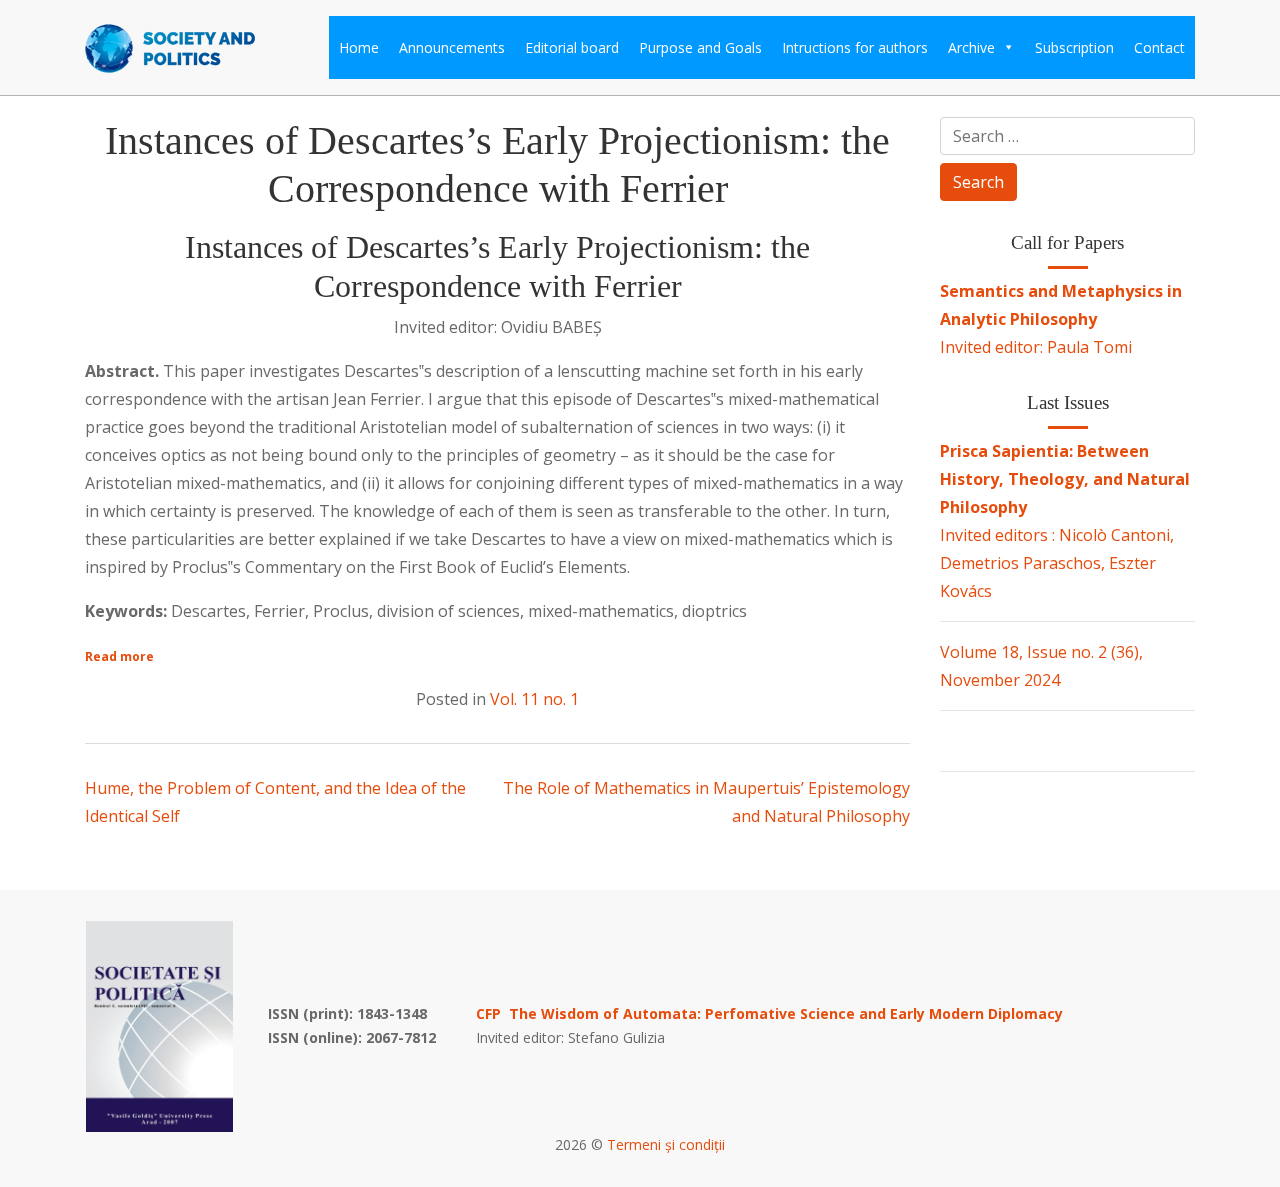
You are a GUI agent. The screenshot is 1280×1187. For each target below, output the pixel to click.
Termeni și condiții (666, 1144)
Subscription (1074, 47)
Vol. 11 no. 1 (534, 699)
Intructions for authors (855, 47)
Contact (1159, 47)
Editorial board (572, 47)
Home (359, 47)
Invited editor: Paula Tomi (1061, 319)
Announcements (452, 47)
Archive (971, 47)
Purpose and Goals (700, 47)
